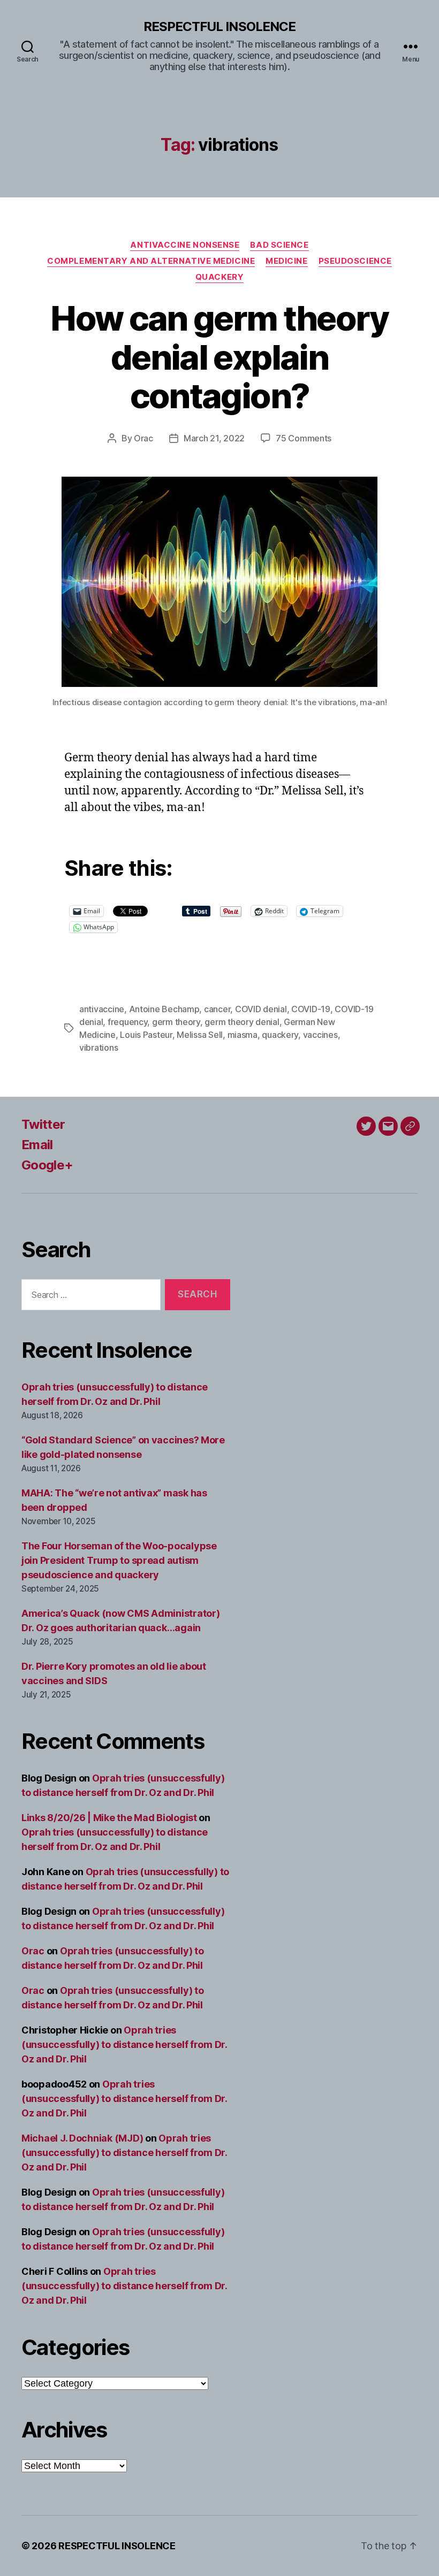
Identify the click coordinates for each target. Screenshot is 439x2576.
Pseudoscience (355, 261)
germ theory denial (242, 1022)
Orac (143, 438)
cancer (217, 1009)
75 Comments (304, 438)
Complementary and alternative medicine (151, 261)
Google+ (47, 1165)
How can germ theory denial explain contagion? (219, 357)
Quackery (219, 277)
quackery (280, 1035)
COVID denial (261, 1009)
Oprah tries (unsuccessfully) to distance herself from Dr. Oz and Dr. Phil (124, 2044)
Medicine (286, 261)
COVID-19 (311, 1009)
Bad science (279, 245)
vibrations (99, 1048)
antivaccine (102, 1009)
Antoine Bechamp (164, 1009)
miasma (243, 1035)
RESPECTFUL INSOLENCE (219, 27)
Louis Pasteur (146, 1035)
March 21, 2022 (214, 438)
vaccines (320, 1035)
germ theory (176, 1022)
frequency (128, 1022)
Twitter (43, 1124)
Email (37, 1145)
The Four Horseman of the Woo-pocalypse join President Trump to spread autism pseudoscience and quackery (119, 1560)
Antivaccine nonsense (185, 245)
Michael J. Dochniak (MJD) (82, 2138)
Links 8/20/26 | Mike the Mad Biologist (109, 1818)
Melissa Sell (200, 1035)
